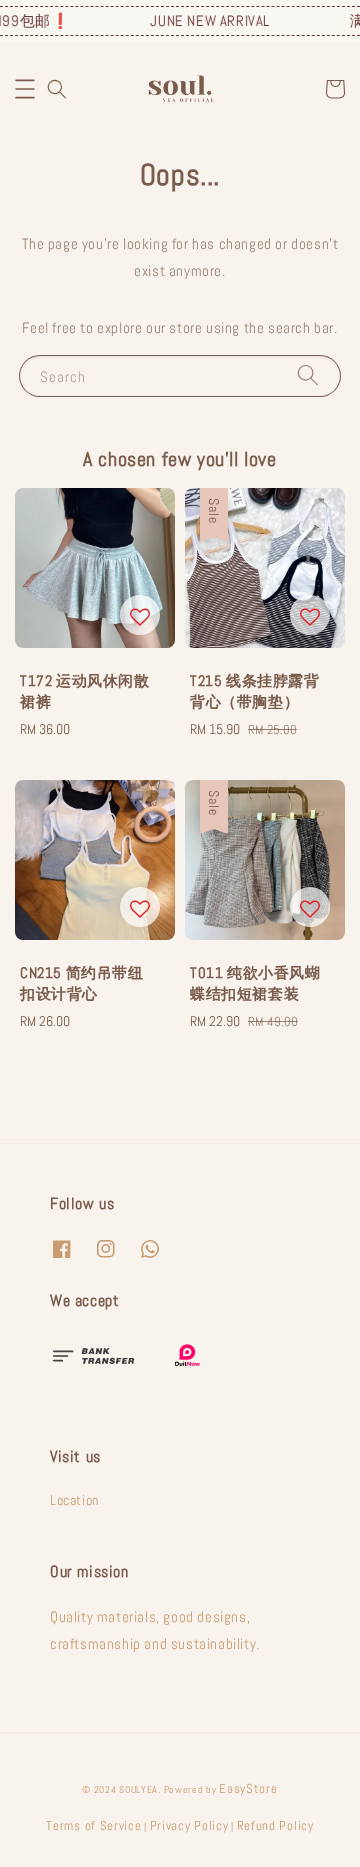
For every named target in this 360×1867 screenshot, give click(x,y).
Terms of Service (93, 1825)
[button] (25, 89)
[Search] (308, 375)
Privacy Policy (189, 1825)
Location (74, 1500)
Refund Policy (275, 1825)
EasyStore (248, 1788)
